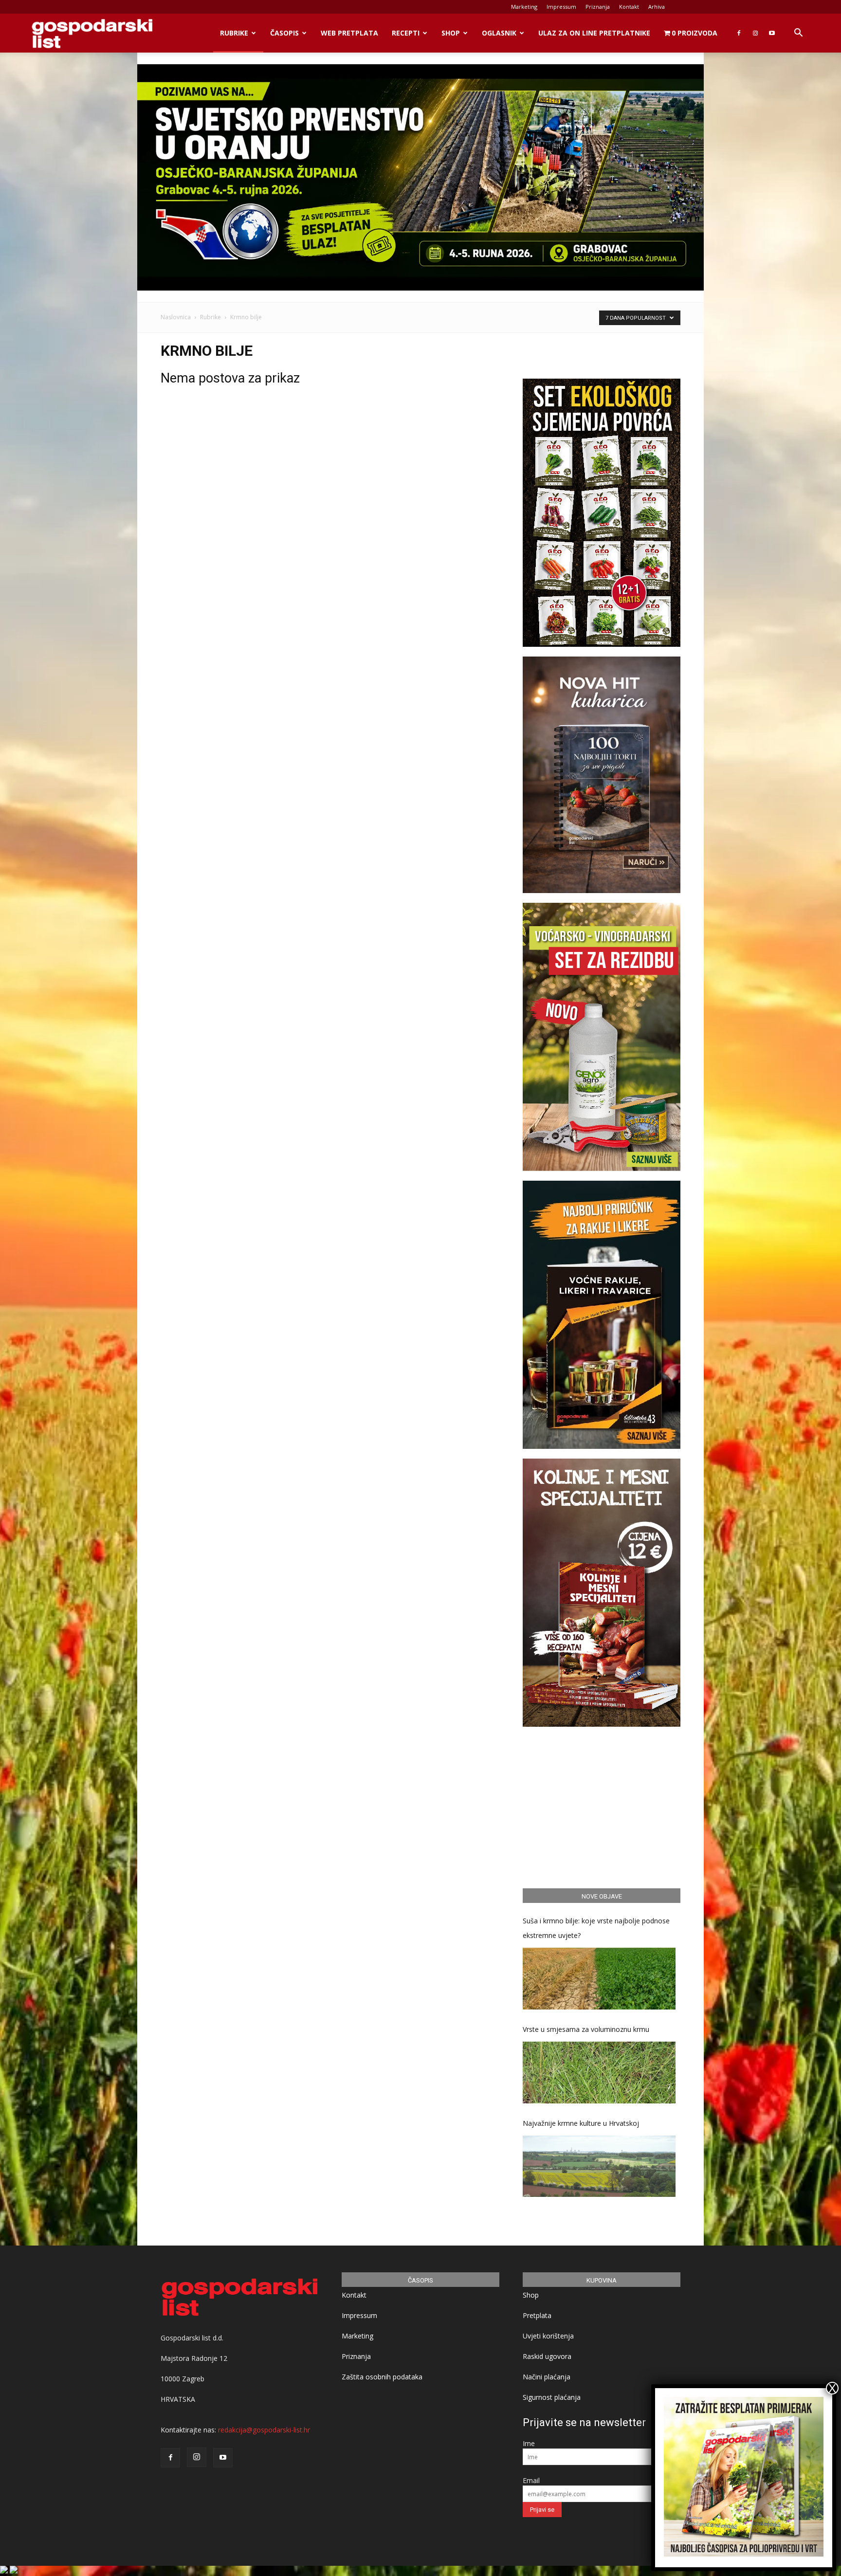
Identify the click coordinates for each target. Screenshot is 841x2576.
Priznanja (598, 7)
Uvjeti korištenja (548, 2336)
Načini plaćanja (547, 2377)
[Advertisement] (602, 1806)
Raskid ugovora (547, 2356)
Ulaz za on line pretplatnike (594, 33)
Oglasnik (499, 33)
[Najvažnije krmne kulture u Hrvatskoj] (599, 2166)
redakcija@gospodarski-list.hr (264, 2430)
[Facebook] (739, 33)
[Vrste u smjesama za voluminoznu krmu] (599, 2073)
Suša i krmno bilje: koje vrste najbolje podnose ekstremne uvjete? (596, 1928)
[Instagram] (755, 33)
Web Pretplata (349, 33)
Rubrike (234, 33)
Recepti (406, 33)
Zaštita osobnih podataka (382, 2377)
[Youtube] (772, 33)
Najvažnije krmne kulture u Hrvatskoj (581, 2123)
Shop (451, 33)
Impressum (561, 7)
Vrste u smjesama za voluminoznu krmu (586, 2029)
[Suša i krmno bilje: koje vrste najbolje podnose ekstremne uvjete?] (599, 1979)
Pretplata (537, 2315)
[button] (798, 34)
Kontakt (629, 7)
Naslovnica (176, 317)
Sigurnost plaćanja (552, 2397)
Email (531, 2480)
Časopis (284, 33)
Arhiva (657, 7)
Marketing (524, 7)
